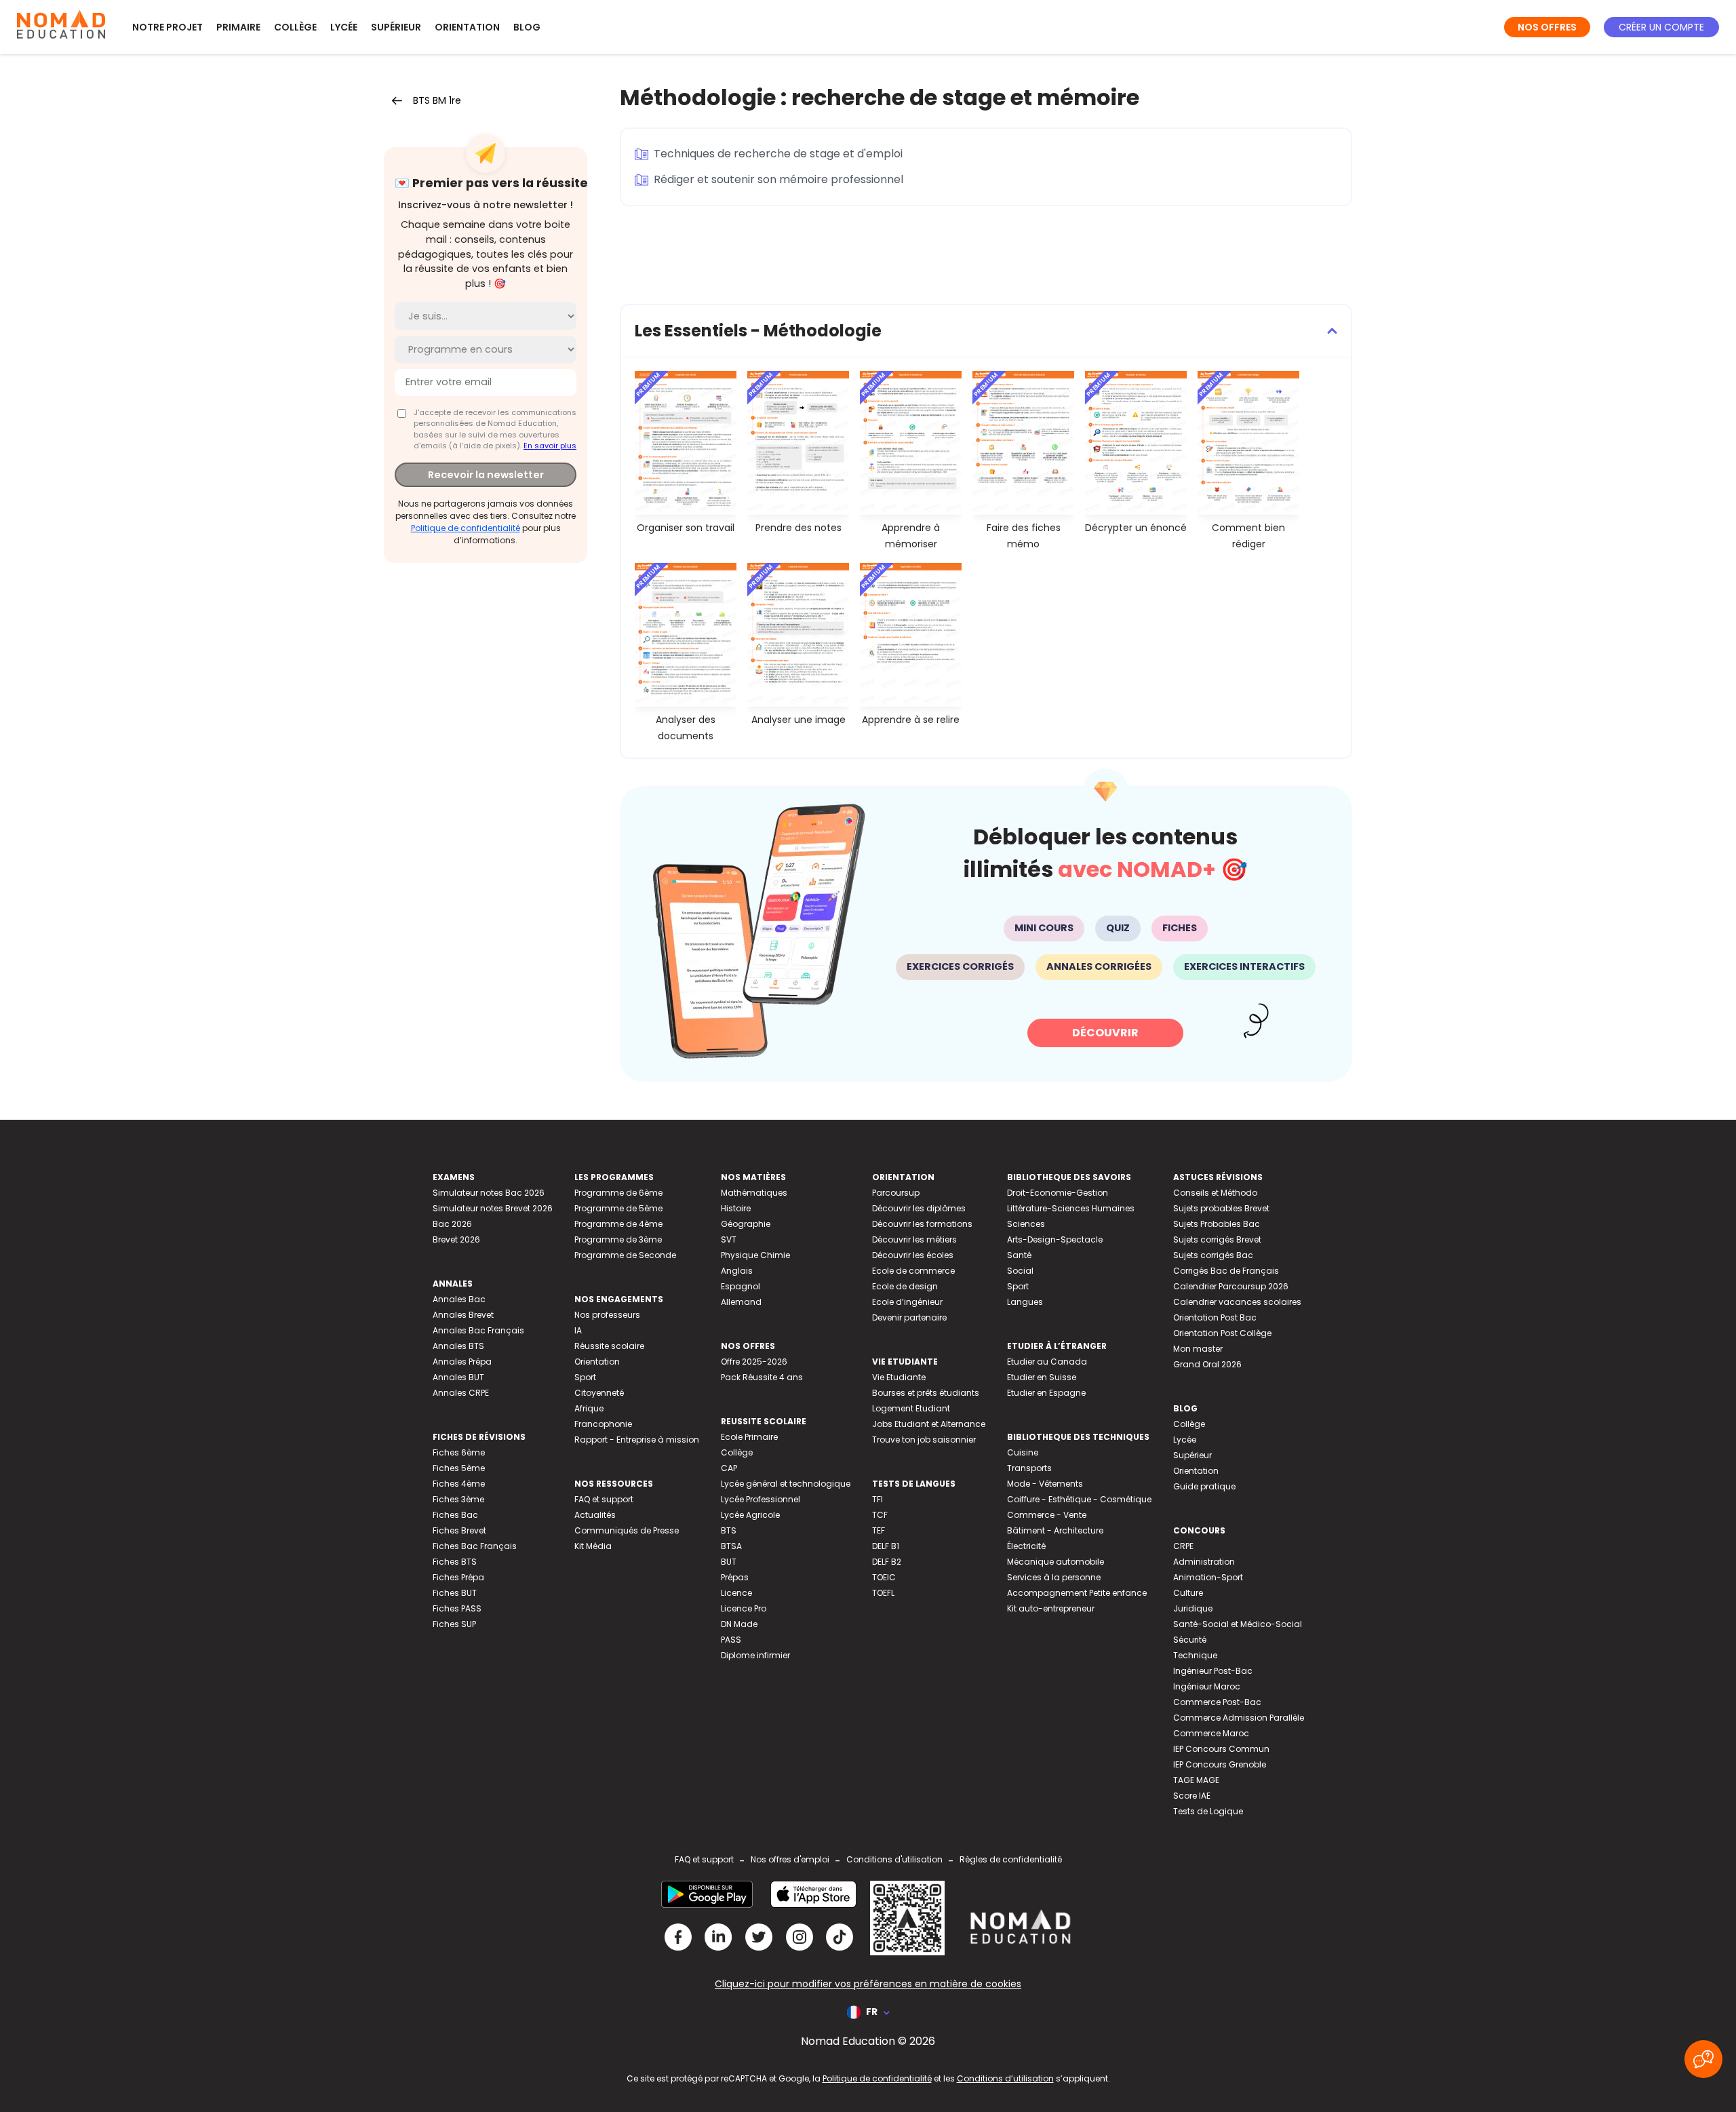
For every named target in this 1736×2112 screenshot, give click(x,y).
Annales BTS (458, 1346)
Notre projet (167, 27)
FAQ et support (604, 1499)
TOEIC (884, 1577)
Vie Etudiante (899, 1377)
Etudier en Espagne (1046, 1393)
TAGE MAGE (1196, 1780)
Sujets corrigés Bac (1213, 1255)
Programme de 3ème (618, 1239)
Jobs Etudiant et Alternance (929, 1424)
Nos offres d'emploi (790, 1859)
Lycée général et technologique (786, 1484)
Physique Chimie (755, 1255)
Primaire (238, 27)
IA (578, 1330)
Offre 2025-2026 (754, 1362)
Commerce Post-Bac (1217, 1702)
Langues (1025, 1302)
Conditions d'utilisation (894, 1859)
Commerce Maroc (1211, 1733)
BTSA (731, 1546)
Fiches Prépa (458, 1577)
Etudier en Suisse (1042, 1377)
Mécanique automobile (1056, 1562)
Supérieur (396, 27)
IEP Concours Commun (1221, 1749)
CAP (729, 1468)
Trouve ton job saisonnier (924, 1440)
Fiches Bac (455, 1515)
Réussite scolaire (609, 1346)
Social (1020, 1271)
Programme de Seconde (625, 1255)
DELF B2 (887, 1562)
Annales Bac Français (478, 1330)
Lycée (344, 27)
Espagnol (741, 1286)
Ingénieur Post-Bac (1213, 1671)
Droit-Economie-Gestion (1058, 1193)
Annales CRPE (461, 1393)
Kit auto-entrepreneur (1051, 1608)
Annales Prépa (462, 1362)
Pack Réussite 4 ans (762, 1377)
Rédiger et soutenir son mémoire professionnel (778, 179)
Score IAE (1192, 1796)
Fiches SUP (454, 1624)
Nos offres (1547, 27)
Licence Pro (744, 1608)
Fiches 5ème (459, 1468)
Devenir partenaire (909, 1317)
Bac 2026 (452, 1224)
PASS (731, 1640)
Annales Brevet (463, 1315)
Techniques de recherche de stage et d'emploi (778, 154)
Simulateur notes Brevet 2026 (493, 1208)
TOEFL (883, 1593)
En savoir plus (550, 446)
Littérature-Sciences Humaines (1071, 1208)
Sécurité (1190, 1640)
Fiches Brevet (459, 1530)
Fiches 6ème (459, 1452)
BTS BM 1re (437, 100)
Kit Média (593, 1546)
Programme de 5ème (618, 1208)
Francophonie (603, 1424)
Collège (295, 27)
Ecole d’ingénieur (907, 1302)
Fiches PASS (457, 1608)
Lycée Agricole (750, 1515)
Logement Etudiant (911, 1408)
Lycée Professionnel (761, 1499)
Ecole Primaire (749, 1437)
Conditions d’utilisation (1005, 2078)
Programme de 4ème (618, 1224)
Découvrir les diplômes (919, 1208)
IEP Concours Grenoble (1220, 1764)
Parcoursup (896, 1193)
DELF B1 (886, 1546)
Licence (736, 1593)
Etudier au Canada (1047, 1362)
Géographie (746, 1224)
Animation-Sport (1208, 1577)
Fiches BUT (455, 1593)
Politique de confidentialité (466, 527)
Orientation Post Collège (1222, 1333)
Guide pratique (1204, 1486)
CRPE (1183, 1546)
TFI (877, 1499)
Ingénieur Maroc (1207, 1686)
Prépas (735, 1577)
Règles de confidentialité (1011, 1859)
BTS (729, 1530)
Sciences (1026, 1224)
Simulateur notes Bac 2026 (489, 1193)
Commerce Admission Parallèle (1239, 1718)
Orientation (467, 27)
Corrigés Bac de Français (1226, 1271)
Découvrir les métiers (914, 1239)
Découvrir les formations (922, 1224)
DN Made (739, 1624)
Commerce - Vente (1047, 1515)
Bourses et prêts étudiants (926, 1393)
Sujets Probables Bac (1217, 1224)
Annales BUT (458, 1377)
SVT (729, 1239)
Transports (1029, 1468)
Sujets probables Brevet (1221, 1208)
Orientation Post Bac (1215, 1317)
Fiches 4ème (459, 1484)
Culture (1188, 1593)
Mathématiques (754, 1193)
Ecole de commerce (913, 1271)
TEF (879, 1530)
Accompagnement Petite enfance (1077, 1593)
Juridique (1193, 1608)
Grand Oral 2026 (1207, 1364)
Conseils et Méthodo (1215, 1193)
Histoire (736, 1208)
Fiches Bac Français (475, 1546)
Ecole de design (905, 1286)
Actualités (595, 1515)
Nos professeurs (607, 1315)
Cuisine (1023, 1452)
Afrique (589, 1408)
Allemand (741, 1302)
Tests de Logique (1208, 1811)
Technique (1195, 1655)
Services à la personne (1054, 1577)
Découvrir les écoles (913, 1255)
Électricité (1026, 1546)
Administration (1204, 1562)
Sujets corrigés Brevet (1217, 1239)
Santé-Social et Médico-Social (1238, 1624)
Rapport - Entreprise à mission (637, 1440)
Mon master (1198, 1349)
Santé (1019, 1255)
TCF (880, 1515)
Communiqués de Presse (627, 1530)
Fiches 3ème (458, 1499)
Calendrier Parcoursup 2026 (1231, 1286)
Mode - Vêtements (1045, 1484)
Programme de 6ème (618, 1193)
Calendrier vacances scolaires (1237, 1302)
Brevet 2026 (456, 1239)
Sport (585, 1377)
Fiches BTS (455, 1562)
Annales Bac (459, 1299)
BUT (729, 1562)
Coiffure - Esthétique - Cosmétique (1079, 1499)
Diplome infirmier (755, 1655)
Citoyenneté (599, 1393)
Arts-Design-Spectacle (1055, 1239)
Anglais (737, 1271)
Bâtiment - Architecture (1055, 1530)
